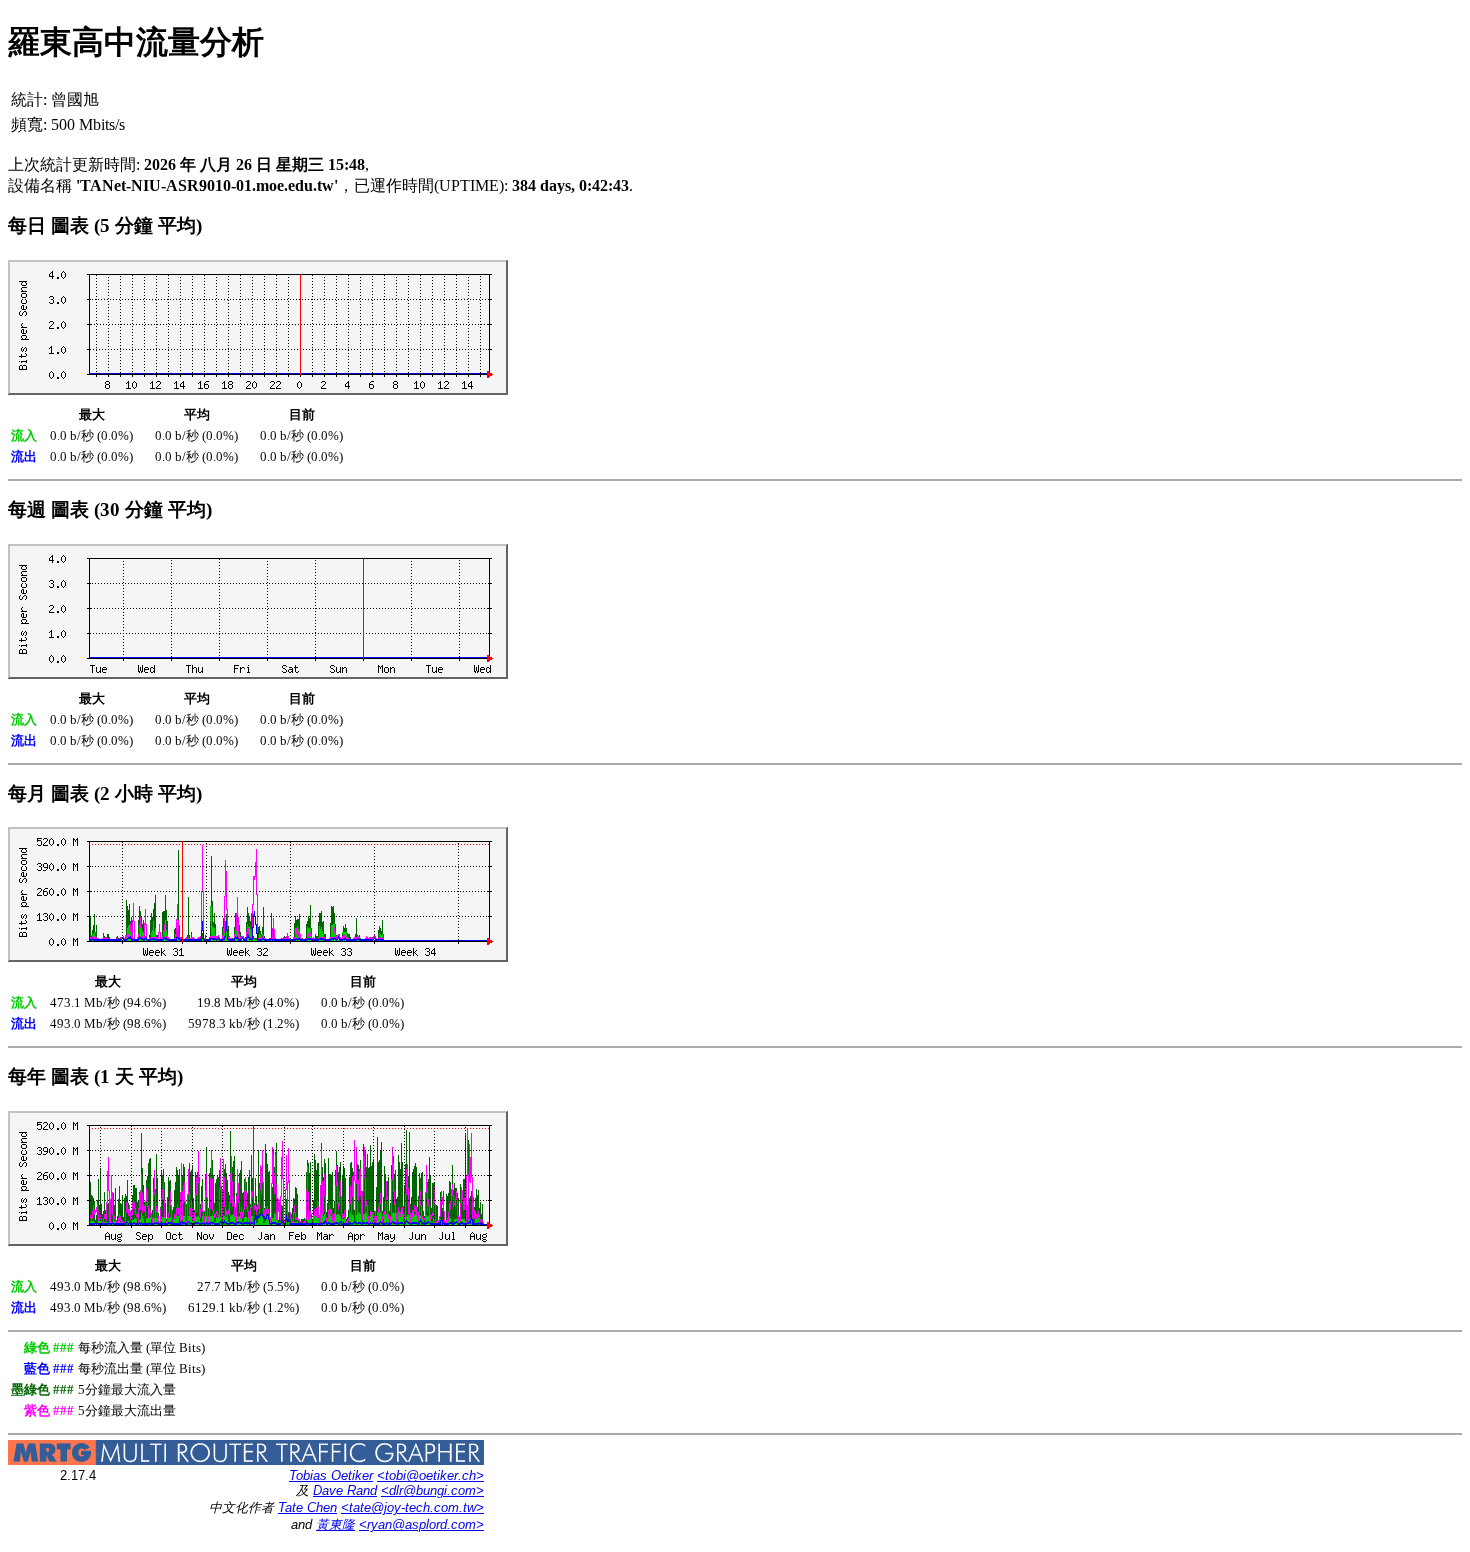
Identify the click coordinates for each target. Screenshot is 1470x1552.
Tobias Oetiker (331, 1475)
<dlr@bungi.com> (432, 1490)
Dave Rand (345, 1490)
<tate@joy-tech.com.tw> (412, 1507)
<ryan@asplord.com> (421, 1524)
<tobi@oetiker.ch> (430, 1475)
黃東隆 (335, 1524)
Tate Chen (307, 1507)
